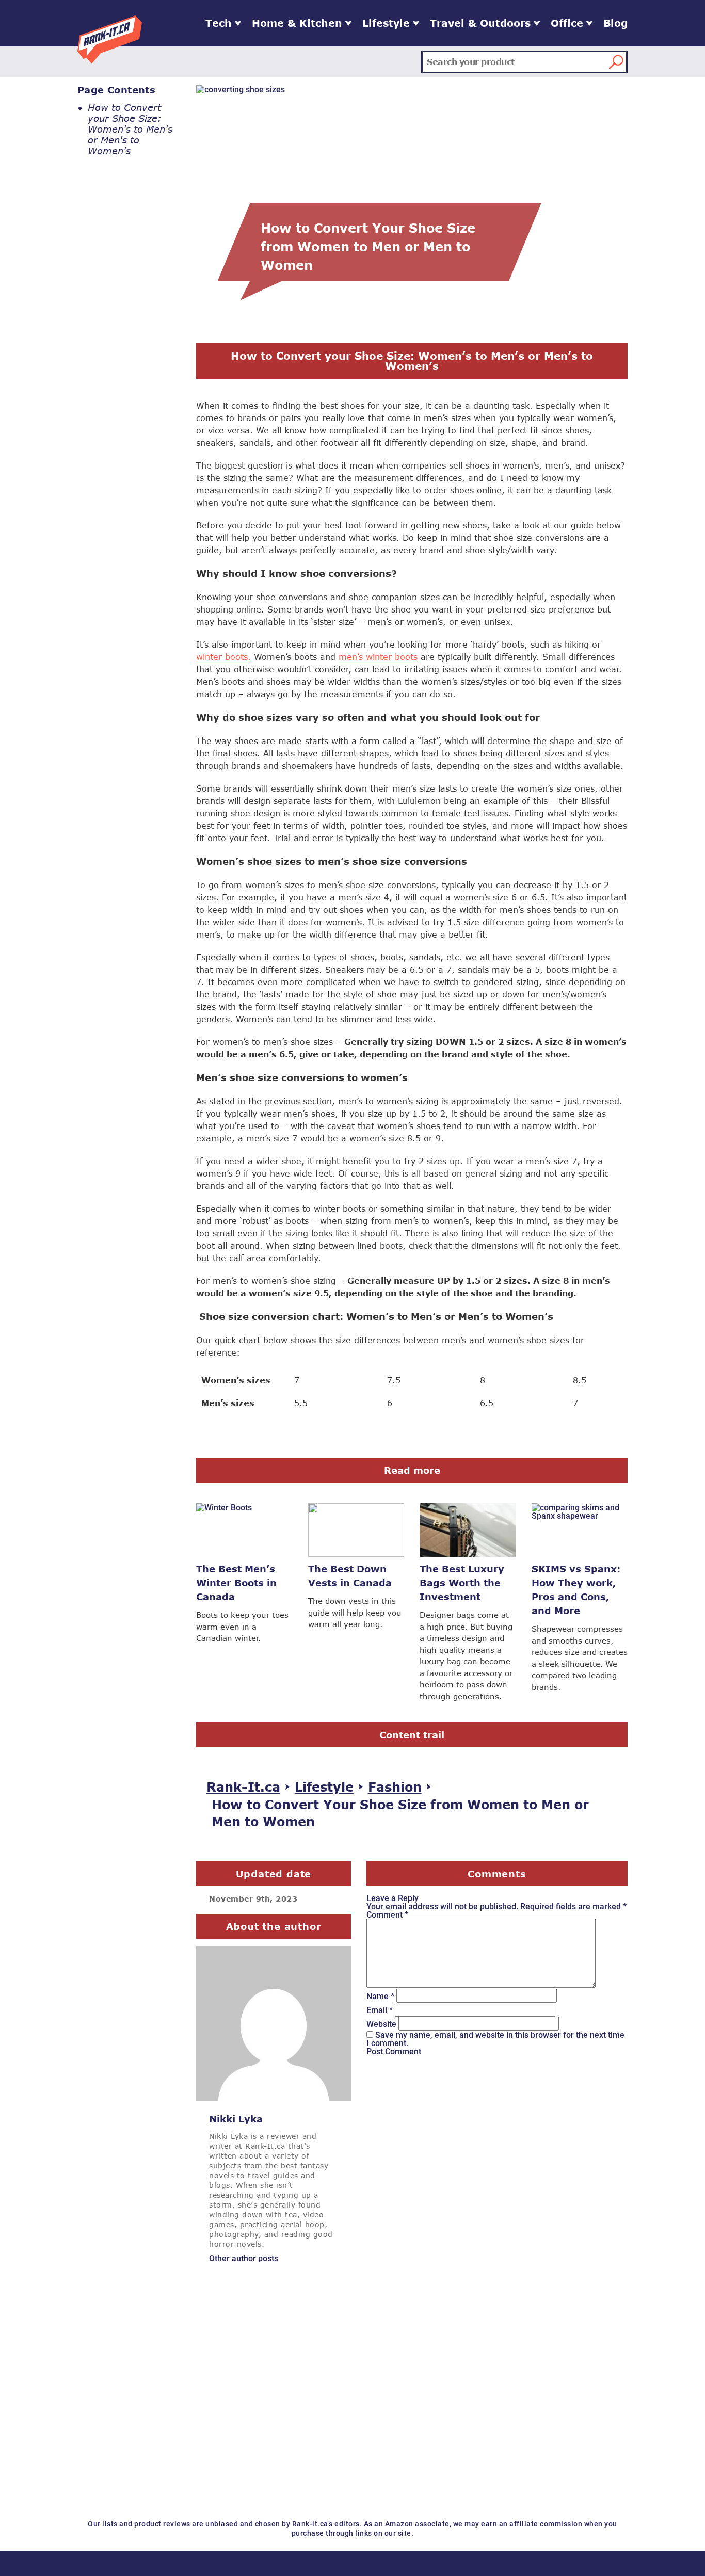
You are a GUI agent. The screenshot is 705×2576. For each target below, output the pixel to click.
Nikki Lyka (236, 2119)
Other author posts (244, 2258)
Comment (387, 1914)
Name (380, 1996)
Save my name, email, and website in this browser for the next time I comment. (495, 2039)
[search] (616, 62)
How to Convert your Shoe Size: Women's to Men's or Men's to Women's (130, 129)
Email (380, 2010)
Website (381, 2024)
